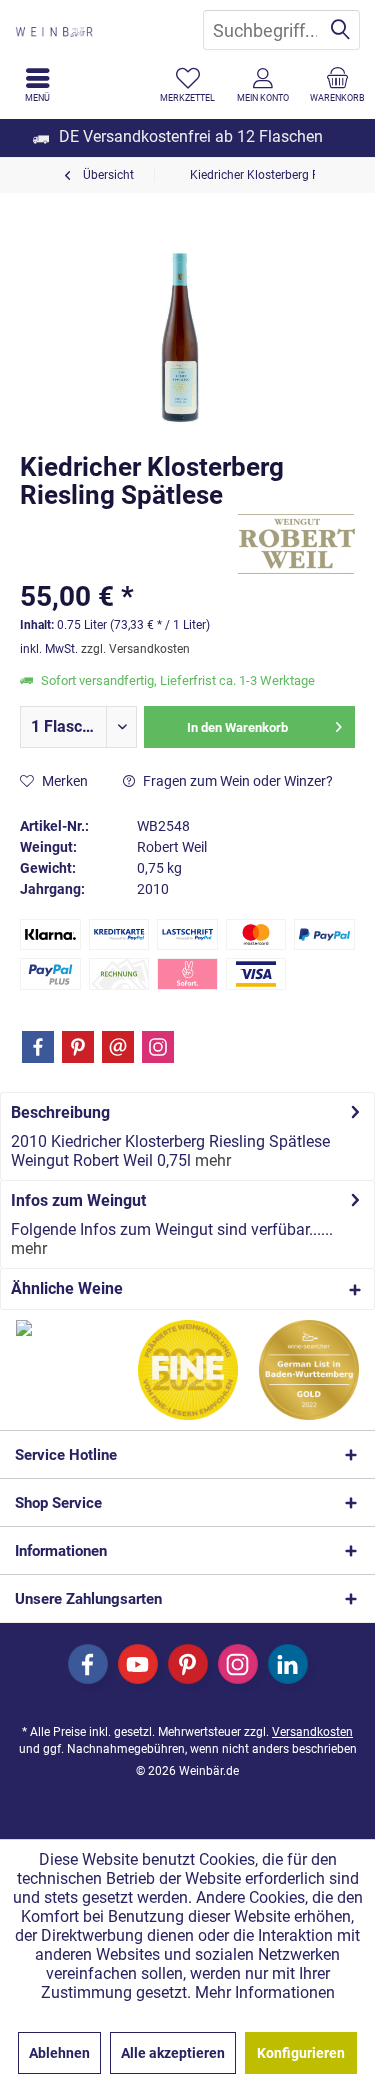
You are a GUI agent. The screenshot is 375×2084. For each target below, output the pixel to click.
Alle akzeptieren (173, 2053)
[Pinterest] (78, 1047)
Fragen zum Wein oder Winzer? (236, 781)
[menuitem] (337, 85)
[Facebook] (38, 1047)
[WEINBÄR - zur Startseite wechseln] (94, 30)
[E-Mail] (118, 1047)
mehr (211, 1160)
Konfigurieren (301, 2053)
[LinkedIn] (288, 1664)
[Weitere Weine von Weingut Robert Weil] (296, 544)
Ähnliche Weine (67, 1288)
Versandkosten (312, 1732)
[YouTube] (138, 1664)
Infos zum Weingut (78, 1200)
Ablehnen (59, 2053)
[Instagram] (158, 1047)
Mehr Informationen (265, 1992)
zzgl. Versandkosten (135, 649)
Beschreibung (60, 1112)
